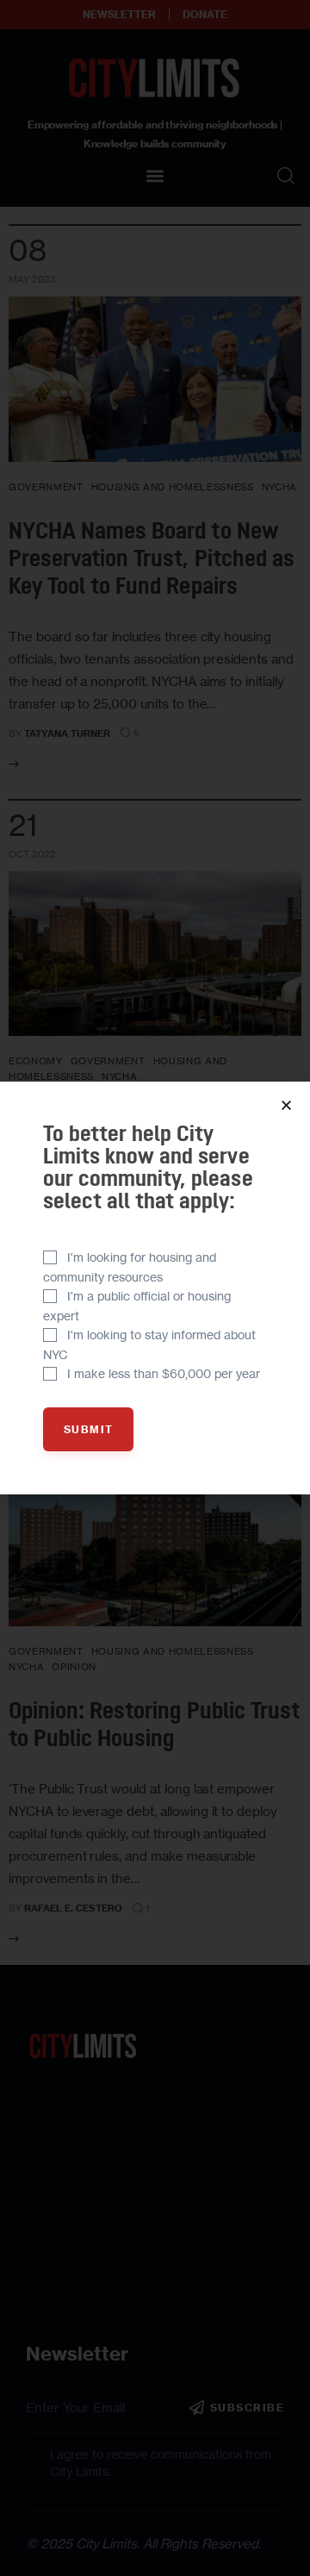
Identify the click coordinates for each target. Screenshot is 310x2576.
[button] (286, 1105)
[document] (155, 1288)
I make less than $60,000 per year (164, 1373)
